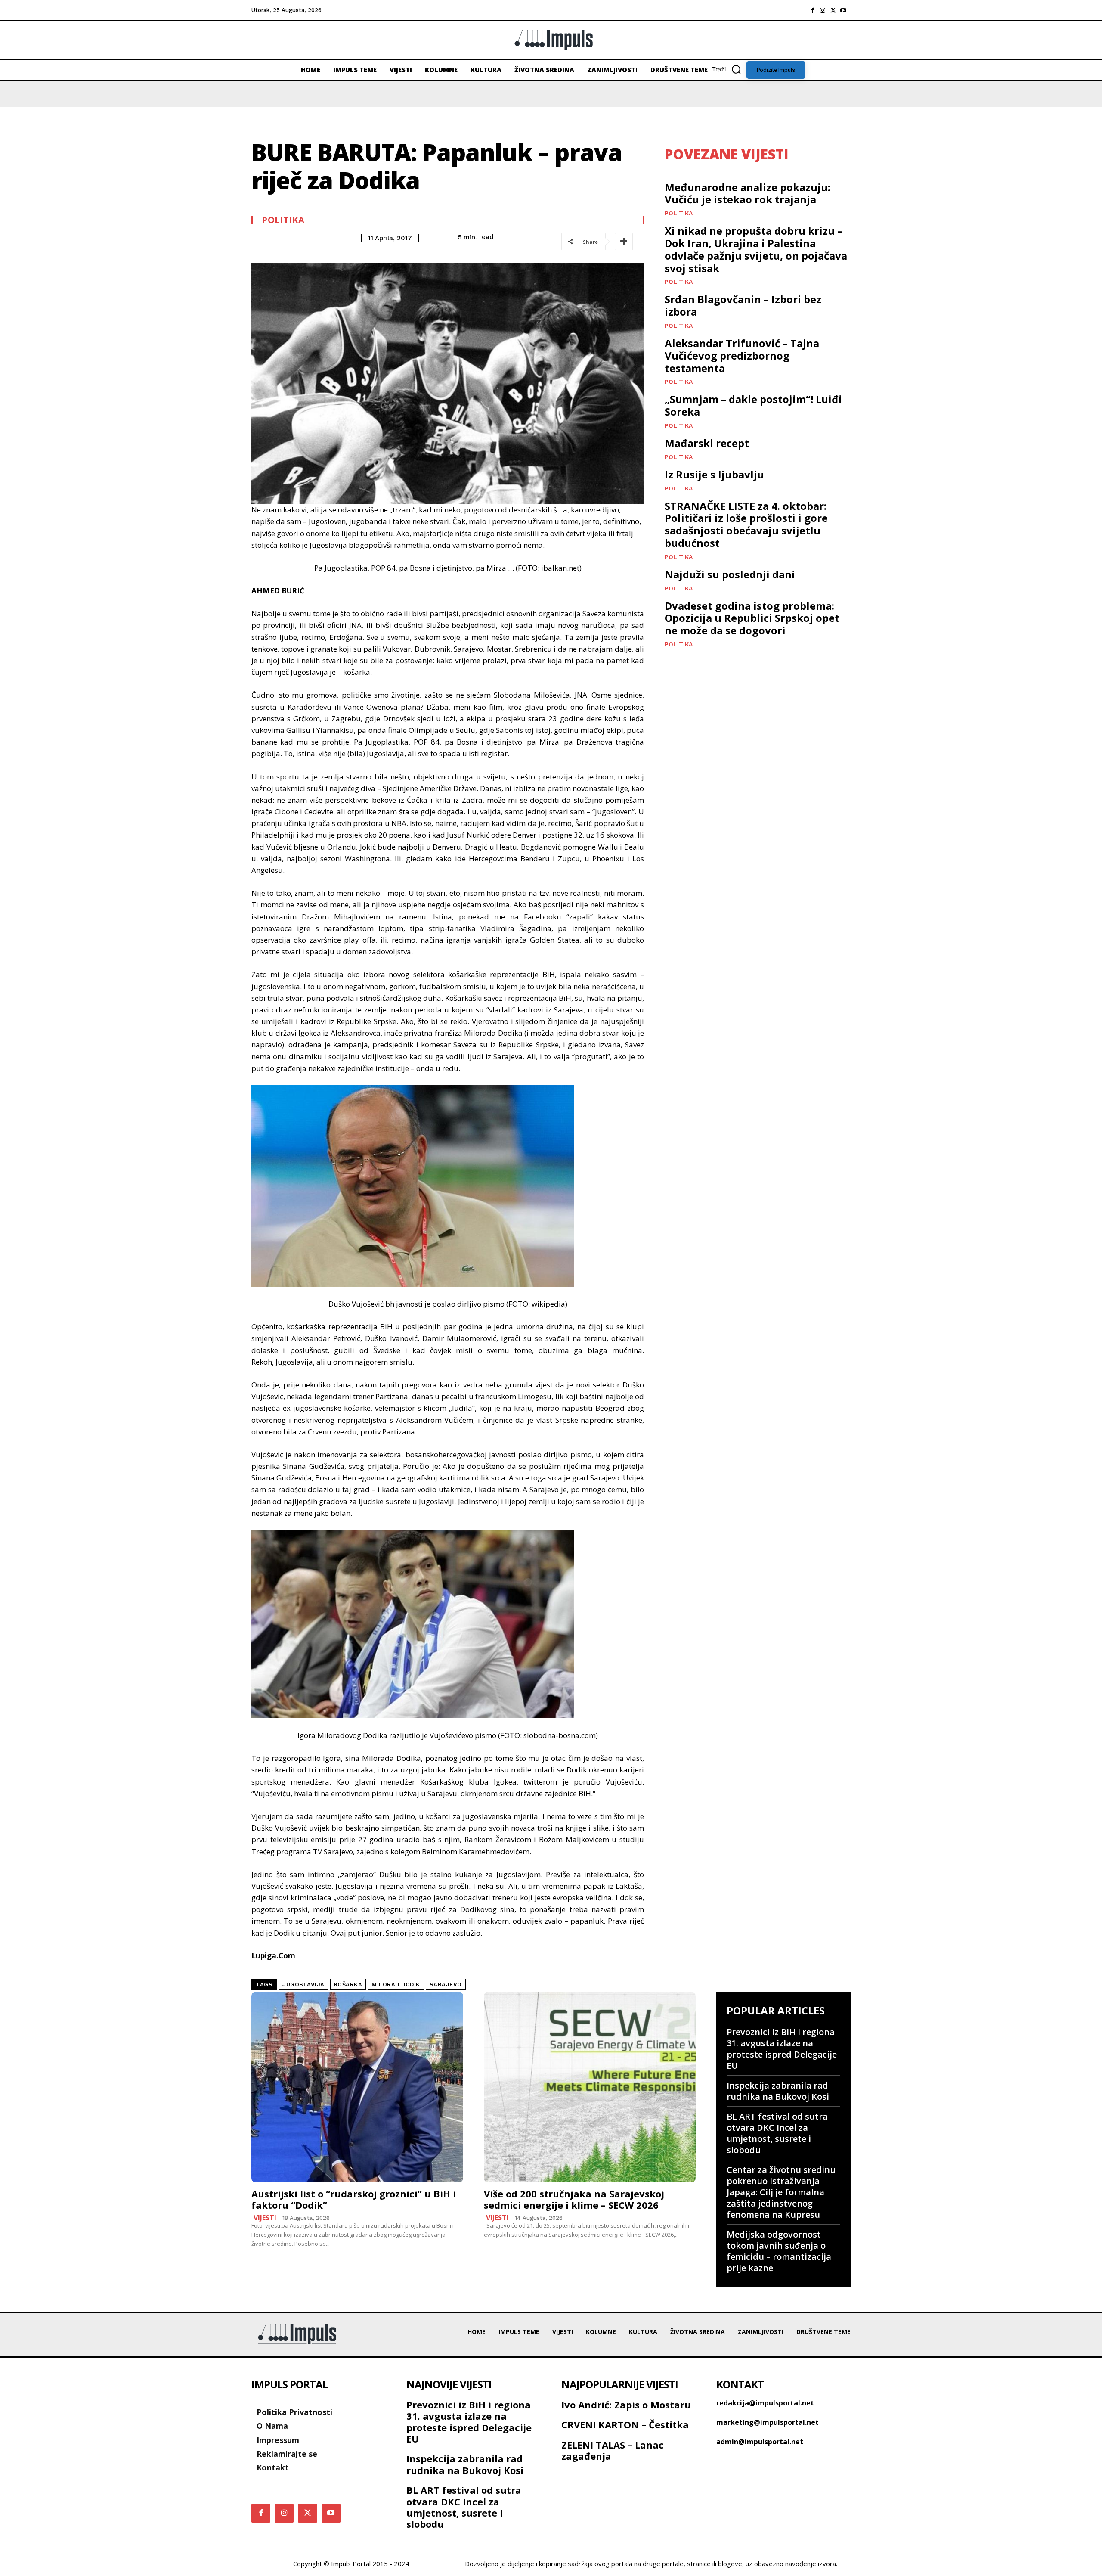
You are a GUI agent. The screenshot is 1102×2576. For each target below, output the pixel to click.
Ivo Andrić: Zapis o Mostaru (626, 2405)
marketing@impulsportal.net (768, 2422)
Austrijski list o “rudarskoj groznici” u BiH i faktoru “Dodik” (354, 2199)
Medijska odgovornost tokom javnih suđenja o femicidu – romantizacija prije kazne (779, 2251)
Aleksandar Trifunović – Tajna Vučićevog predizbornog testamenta (742, 355)
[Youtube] (843, 10)
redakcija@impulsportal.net (765, 2403)
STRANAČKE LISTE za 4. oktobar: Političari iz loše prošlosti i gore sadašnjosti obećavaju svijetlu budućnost (746, 524)
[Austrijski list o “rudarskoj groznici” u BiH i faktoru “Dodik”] (357, 2087)
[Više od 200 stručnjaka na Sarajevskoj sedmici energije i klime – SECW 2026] (590, 2087)
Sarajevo (446, 1985)
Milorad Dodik (396, 1985)
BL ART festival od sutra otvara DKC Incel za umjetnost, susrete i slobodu (777, 2133)
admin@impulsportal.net (760, 2442)
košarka (348, 1985)
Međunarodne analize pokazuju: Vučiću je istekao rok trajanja (748, 193)
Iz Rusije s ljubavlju (714, 474)
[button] (729, 69)
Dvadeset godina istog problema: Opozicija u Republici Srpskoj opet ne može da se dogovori (752, 618)
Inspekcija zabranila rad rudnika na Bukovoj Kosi (778, 2091)
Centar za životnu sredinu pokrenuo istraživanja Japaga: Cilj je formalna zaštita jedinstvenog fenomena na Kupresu (781, 2192)
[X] (833, 10)
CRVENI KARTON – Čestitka (625, 2424)
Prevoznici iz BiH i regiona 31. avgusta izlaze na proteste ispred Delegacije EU (782, 2049)
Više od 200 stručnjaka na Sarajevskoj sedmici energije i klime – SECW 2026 (574, 2199)
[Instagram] (823, 10)
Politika (283, 220)
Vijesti (265, 2218)
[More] (624, 242)
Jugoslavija (303, 1985)
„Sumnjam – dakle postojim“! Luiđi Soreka (753, 405)
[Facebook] (812, 10)
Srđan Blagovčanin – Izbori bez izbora (743, 305)
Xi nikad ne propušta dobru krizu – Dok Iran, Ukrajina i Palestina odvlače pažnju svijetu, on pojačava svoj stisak (756, 249)
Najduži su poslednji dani (730, 574)
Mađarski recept (707, 443)
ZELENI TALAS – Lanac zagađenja (613, 2450)
